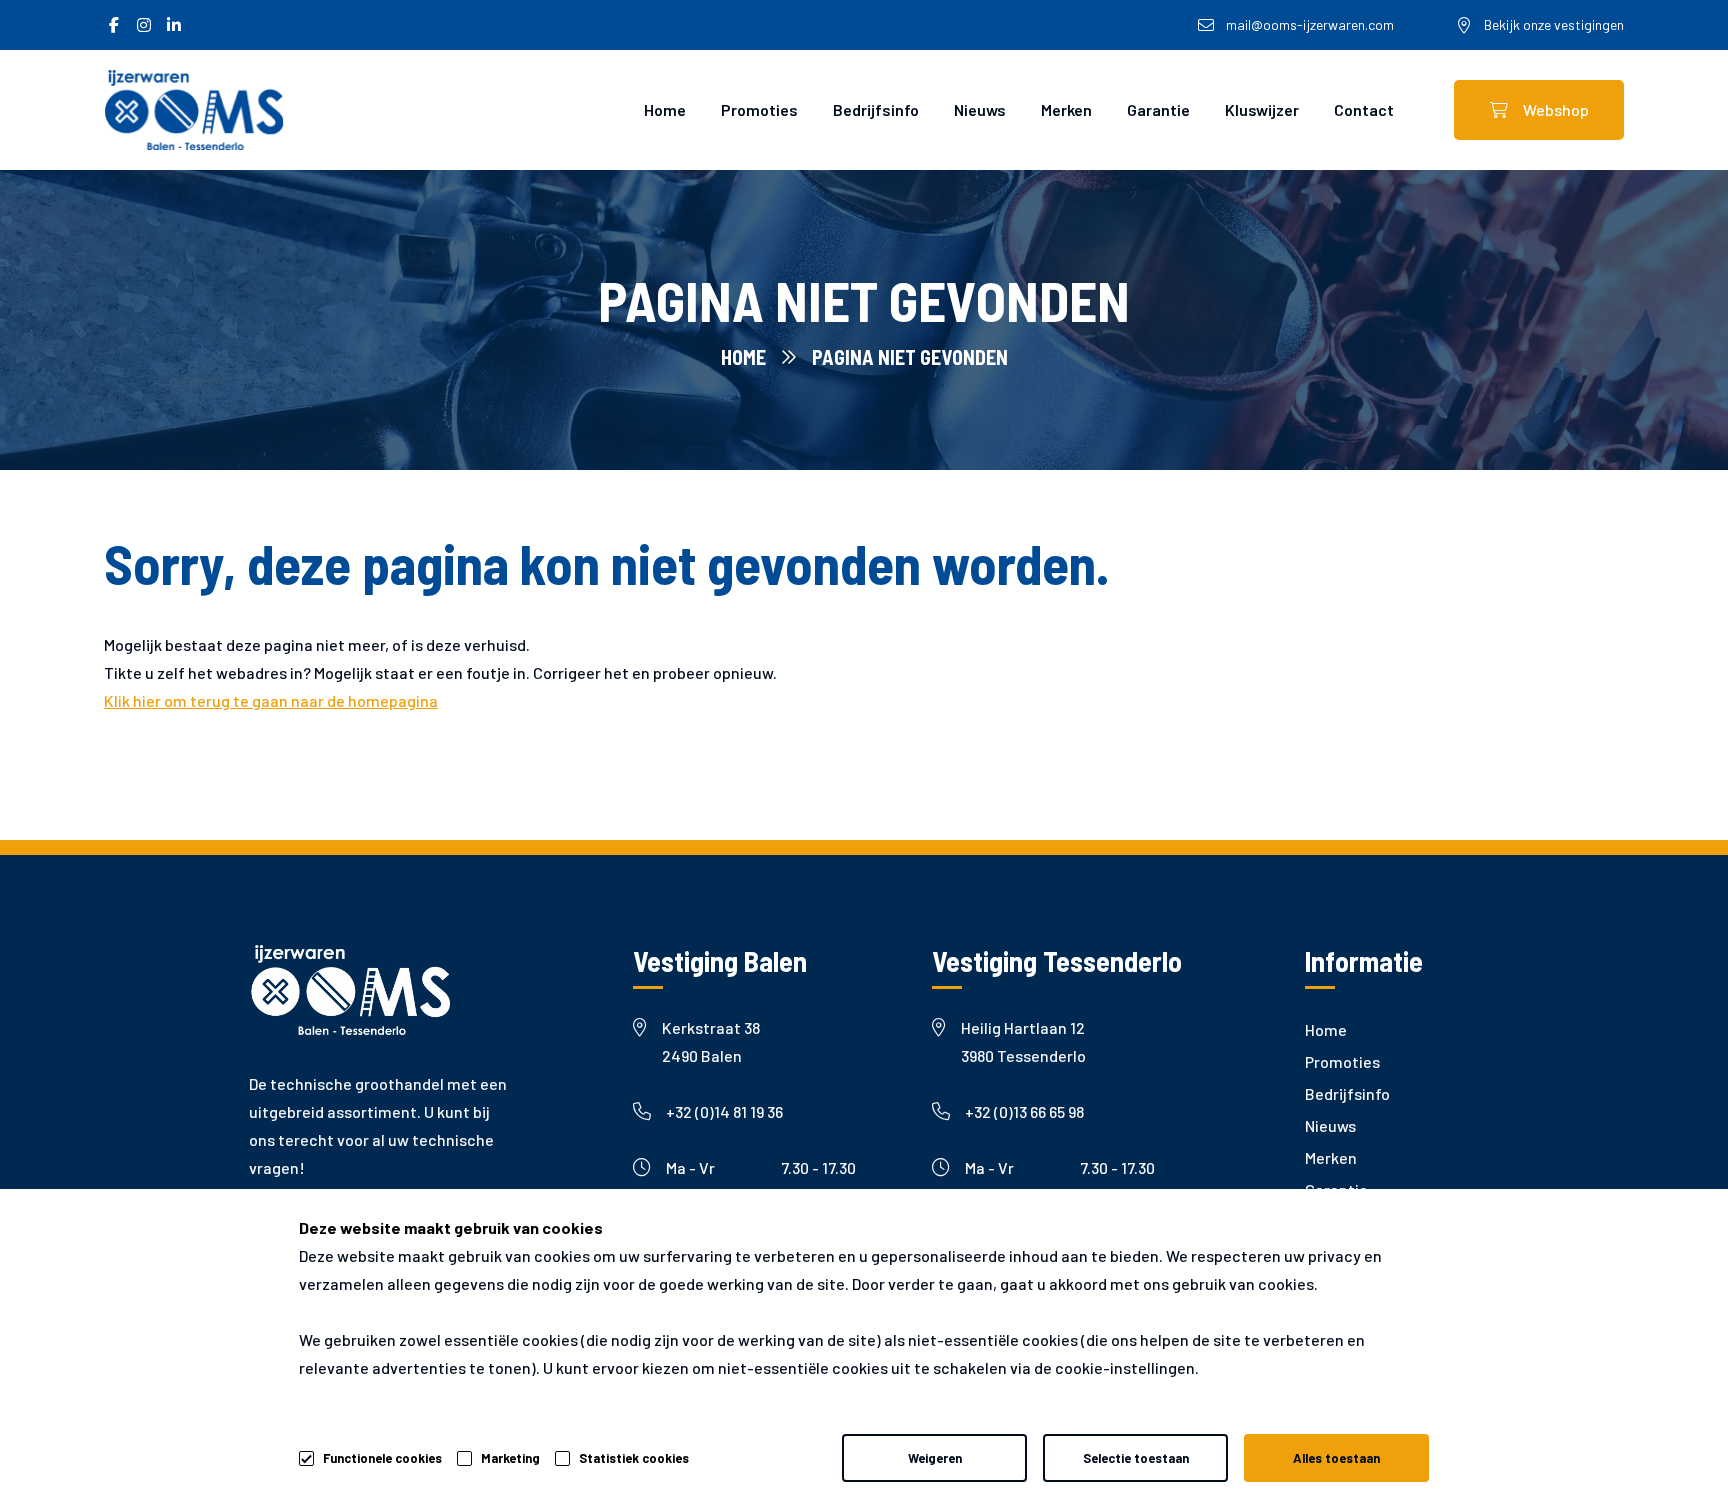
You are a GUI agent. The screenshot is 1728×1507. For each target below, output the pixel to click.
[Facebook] (114, 25)
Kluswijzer (1262, 109)
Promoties (759, 109)
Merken (1066, 109)
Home (665, 109)
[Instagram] (144, 25)
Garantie (1158, 109)
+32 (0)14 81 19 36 (724, 1111)
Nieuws (980, 109)
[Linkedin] (174, 25)
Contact (1364, 109)
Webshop (1556, 109)
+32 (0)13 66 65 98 (1024, 1111)
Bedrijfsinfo (876, 109)
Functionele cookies (382, 1458)
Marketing (510, 1458)
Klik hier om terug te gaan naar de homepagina (271, 700)
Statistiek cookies (634, 1458)
